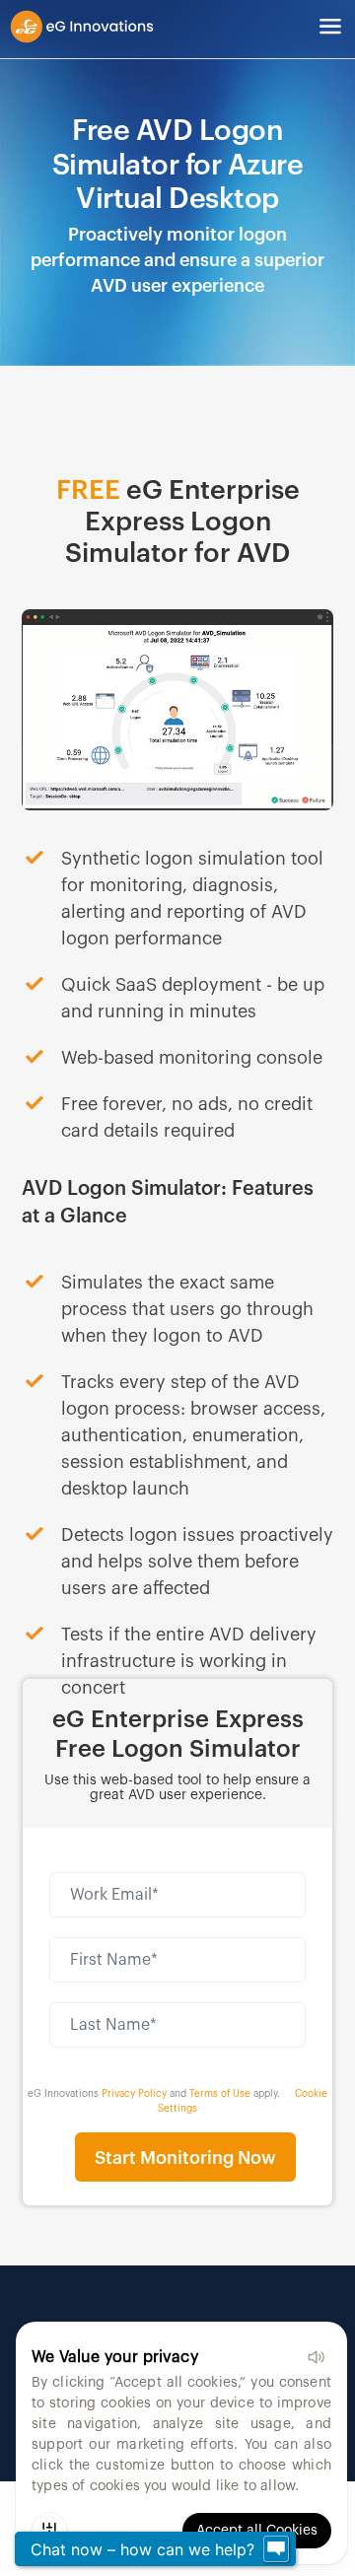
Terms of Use (220, 2094)
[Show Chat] (276, 2549)
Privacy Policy (134, 2094)
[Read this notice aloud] (316, 2357)
